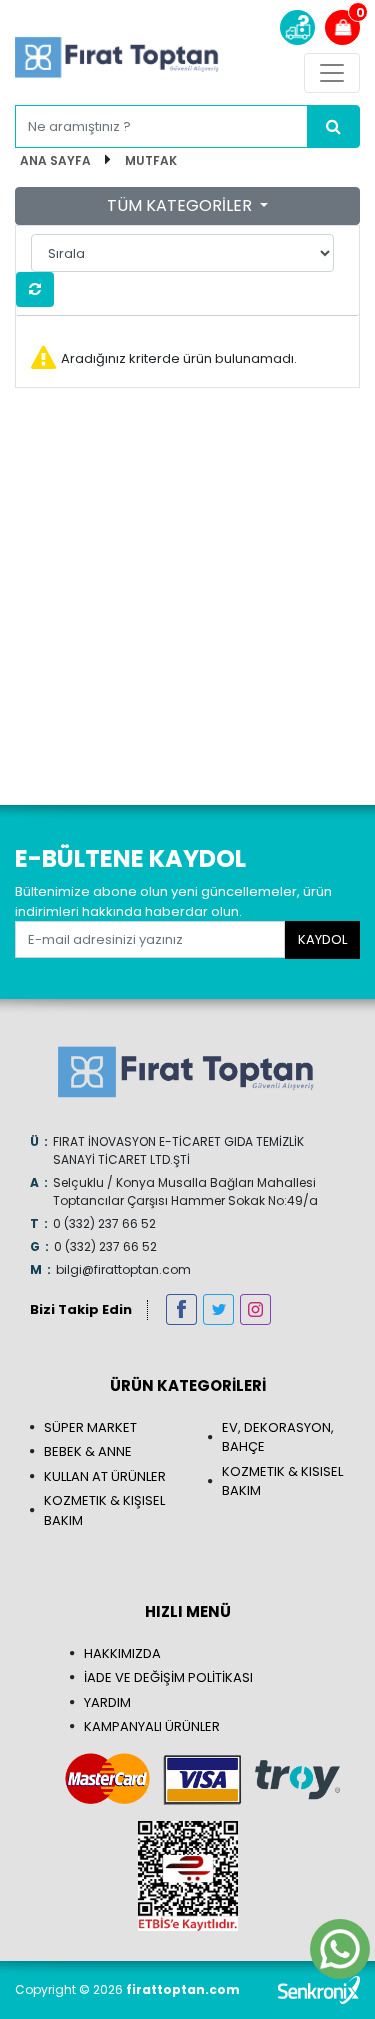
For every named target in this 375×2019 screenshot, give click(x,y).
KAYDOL (322, 939)
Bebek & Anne (88, 1451)
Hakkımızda (122, 1653)
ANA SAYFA (55, 160)
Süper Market (90, 1427)
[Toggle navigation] (332, 73)
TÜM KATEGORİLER (181, 205)
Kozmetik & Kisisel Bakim (282, 1481)
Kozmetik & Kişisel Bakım (104, 1510)
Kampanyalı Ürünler (152, 1726)
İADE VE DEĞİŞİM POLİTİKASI (168, 1677)
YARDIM (107, 1702)
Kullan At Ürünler (105, 1476)
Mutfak (151, 160)
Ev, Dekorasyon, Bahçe (278, 1437)
